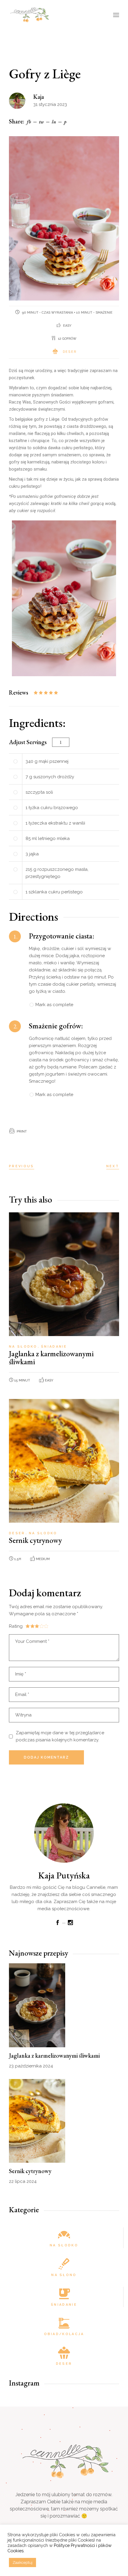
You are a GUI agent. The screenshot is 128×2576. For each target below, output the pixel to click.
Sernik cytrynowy (35, 1540)
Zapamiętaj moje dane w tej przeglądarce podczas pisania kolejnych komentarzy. (60, 1736)
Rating (16, 1626)
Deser (70, 352)
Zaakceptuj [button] (22, 2562)
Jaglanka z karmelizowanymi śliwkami (51, 1358)
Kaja (39, 97)
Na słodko (24, 1347)
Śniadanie (54, 1347)
